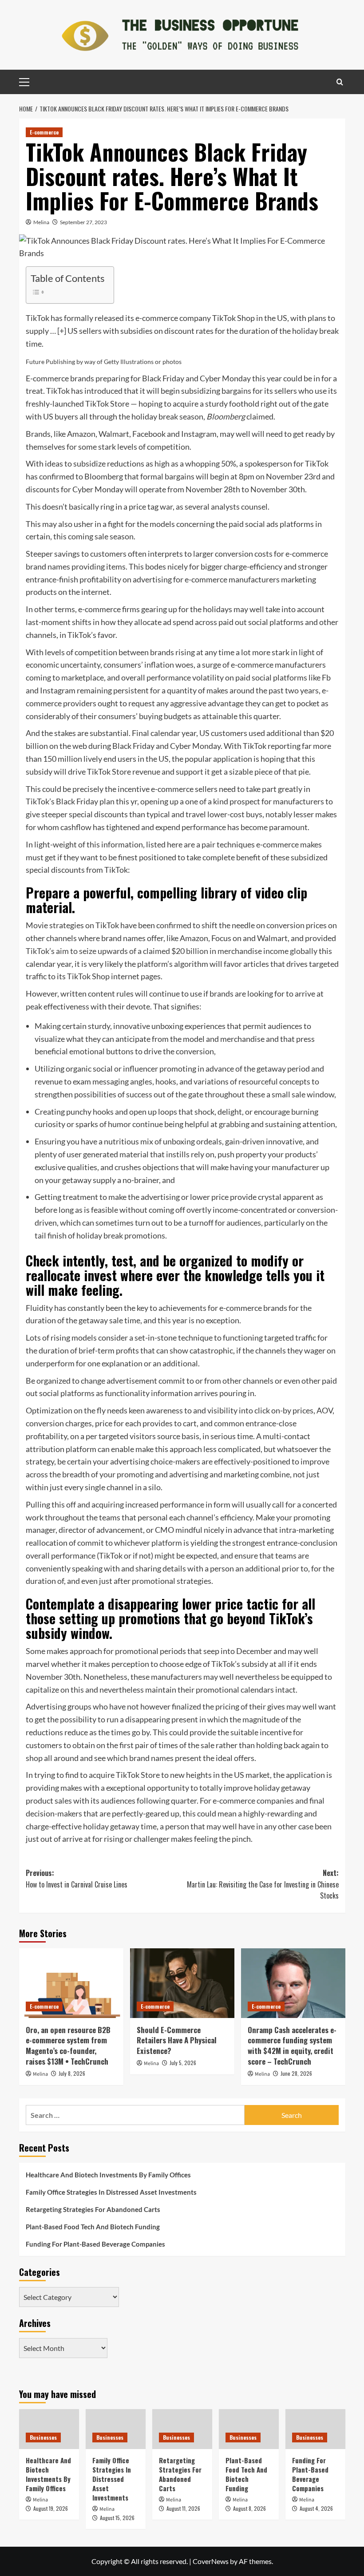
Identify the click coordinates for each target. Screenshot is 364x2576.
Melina (41, 222)
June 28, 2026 (296, 2073)
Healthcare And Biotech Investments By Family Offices (108, 2175)
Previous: (77, 1879)
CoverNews (211, 2561)
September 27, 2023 (83, 222)
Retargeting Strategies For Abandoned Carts (93, 2209)
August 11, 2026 (183, 2508)
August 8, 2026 (249, 2508)
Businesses (43, 2437)
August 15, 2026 (117, 2518)
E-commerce (44, 132)
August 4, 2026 (316, 2508)
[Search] (340, 82)
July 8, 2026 (72, 2073)
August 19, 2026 (51, 2508)
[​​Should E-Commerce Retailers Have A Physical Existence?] (182, 1983)
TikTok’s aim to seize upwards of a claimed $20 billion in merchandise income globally (172, 951)
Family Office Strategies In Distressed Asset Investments (111, 2192)
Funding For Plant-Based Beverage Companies (95, 2244)
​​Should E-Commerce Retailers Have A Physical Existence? (177, 2040)
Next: (263, 1884)
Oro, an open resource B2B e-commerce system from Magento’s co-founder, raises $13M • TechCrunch (68, 2046)
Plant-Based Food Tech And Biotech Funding (93, 2227)
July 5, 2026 (183, 2063)
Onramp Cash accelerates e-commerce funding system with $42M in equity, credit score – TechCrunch (292, 2046)
